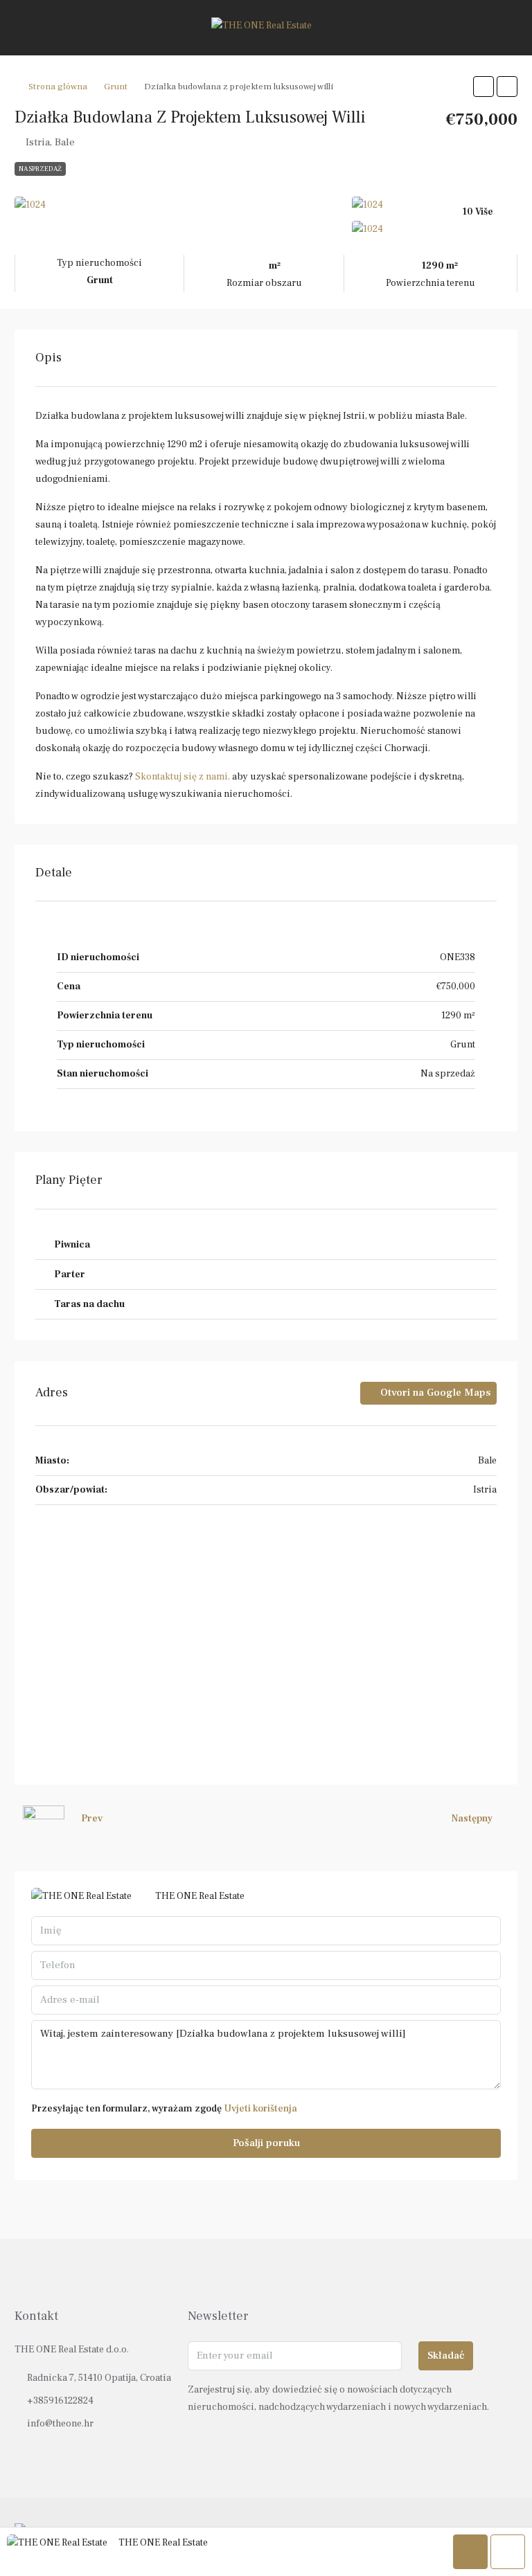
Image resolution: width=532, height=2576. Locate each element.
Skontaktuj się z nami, (183, 777)
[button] (484, 87)
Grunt (116, 87)
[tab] (266, 1245)
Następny (472, 1819)
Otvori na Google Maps (434, 1393)
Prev (92, 1819)
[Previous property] (44, 1819)
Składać (446, 2356)
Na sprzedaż (40, 169)
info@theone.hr (60, 2424)
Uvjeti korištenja (260, 2109)
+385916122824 (60, 2401)
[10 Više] (435, 229)
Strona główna (58, 87)
